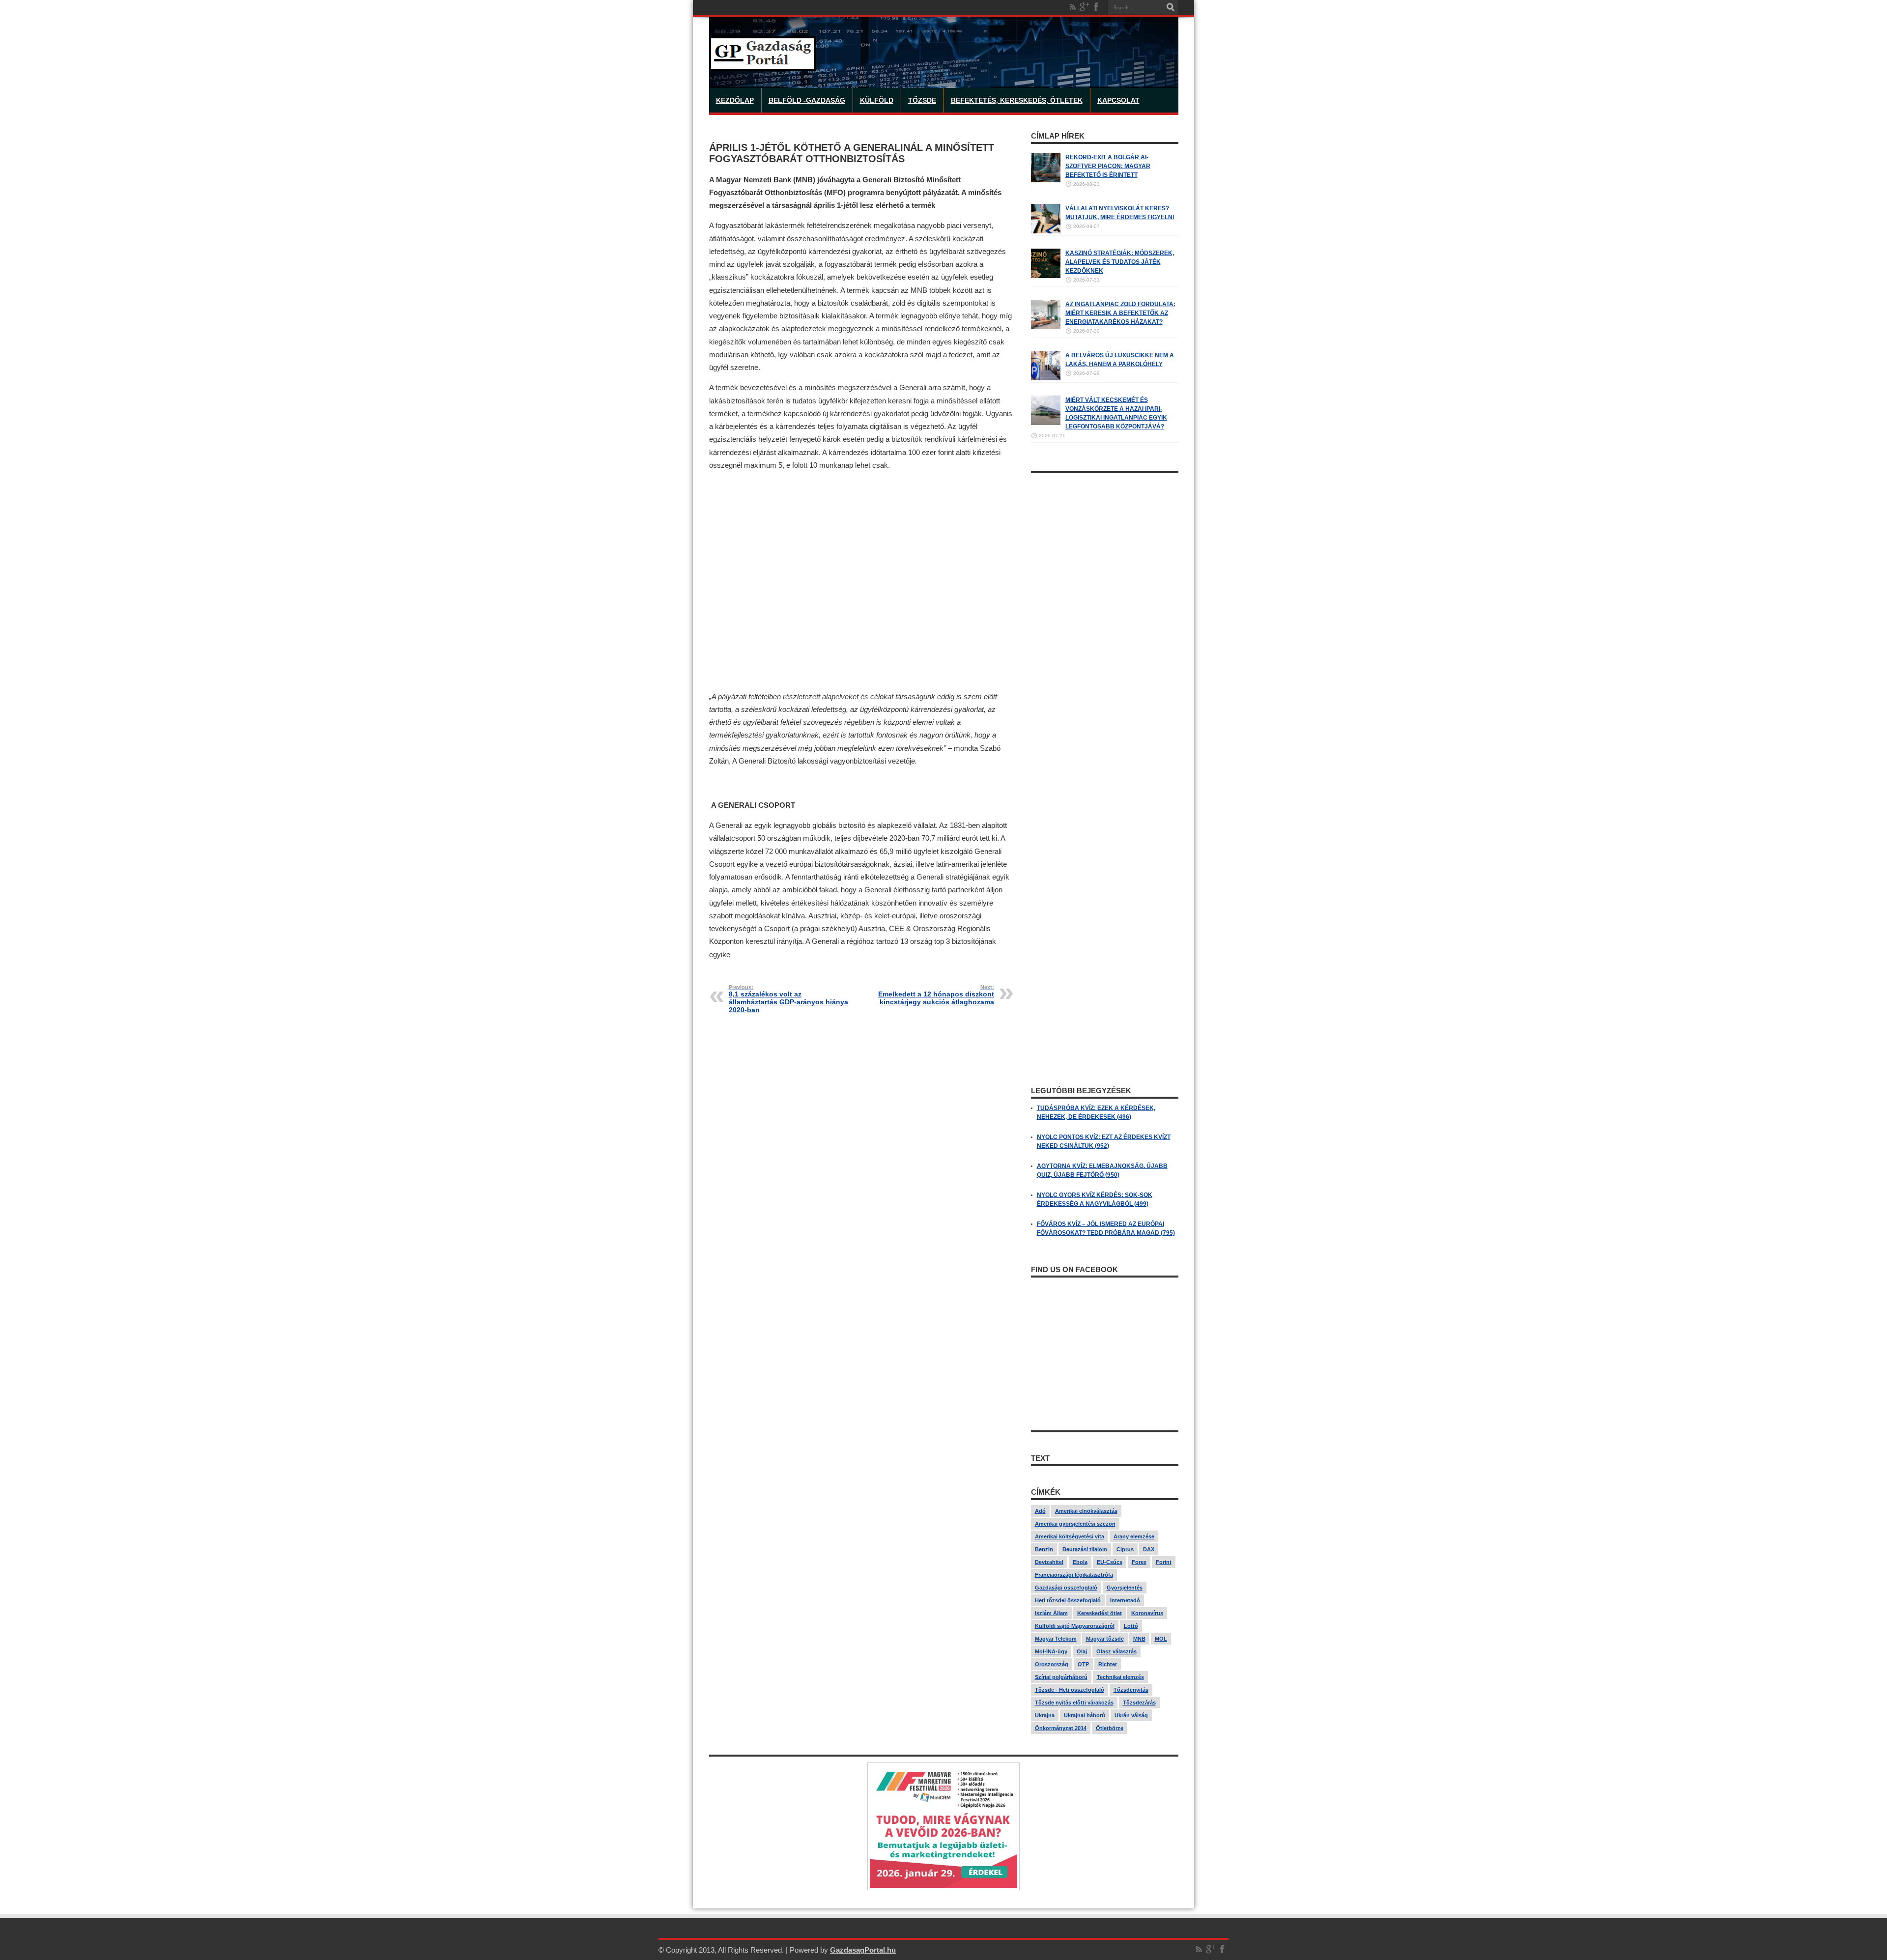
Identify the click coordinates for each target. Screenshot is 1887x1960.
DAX (1149, 1549)
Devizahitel (1049, 1562)
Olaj (1082, 1651)
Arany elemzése (1134, 1536)
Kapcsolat (1118, 100)
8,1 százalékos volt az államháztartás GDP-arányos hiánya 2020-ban (788, 999)
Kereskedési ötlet (1100, 1613)
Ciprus (1125, 1549)
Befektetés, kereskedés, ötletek (1017, 100)
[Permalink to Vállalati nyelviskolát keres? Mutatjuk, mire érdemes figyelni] (1046, 231)
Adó (1040, 1511)
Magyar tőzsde (1105, 1639)
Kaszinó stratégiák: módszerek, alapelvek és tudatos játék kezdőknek (1120, 262)
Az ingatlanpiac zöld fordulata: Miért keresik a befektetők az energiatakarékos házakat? (1120, 313)
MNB (1139, 1639)
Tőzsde (922, 100)
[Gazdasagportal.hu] (763, 63)
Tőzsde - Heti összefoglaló (1070, 1690)
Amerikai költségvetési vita (1070, 1536)
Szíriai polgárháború (1061, 1677)
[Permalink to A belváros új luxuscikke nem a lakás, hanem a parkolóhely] (1046, 378)
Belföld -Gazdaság (807, 100)
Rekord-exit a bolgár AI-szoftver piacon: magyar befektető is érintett (1108, 166)
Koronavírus (1147, 1613)
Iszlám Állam (1051, 1613)
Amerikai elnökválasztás (1086, 1511)
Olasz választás (1116, 1651)
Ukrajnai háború (1085, 1715)
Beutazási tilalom (1085, 1549)
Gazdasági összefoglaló (1066, 1588)
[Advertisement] (861, 583)
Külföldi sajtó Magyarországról (1075, 1626)
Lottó (1131, 1626)
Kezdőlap (735, 100)
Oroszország (1052, 1664)
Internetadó (1125, 1600)
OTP (1083, 1664)
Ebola (1080, 1562)
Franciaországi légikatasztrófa (1074, 1575)
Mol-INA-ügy (1051, 1651)
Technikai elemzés (1120, 1677)
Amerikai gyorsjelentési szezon (1075, 1524)
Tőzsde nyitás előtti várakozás (1074, 1703)
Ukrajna (1045, 1715)
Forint (1164, 1562)
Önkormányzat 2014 (1061, 1728)
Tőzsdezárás (1139, 1703)
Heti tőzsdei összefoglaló (1068, 1600)
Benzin (1044, 1549)
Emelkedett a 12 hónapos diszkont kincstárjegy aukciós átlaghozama (936, 995)
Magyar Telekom (1056, 1639)
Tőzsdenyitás (1131, 1690)
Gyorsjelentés (1125, 1588)
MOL (1161, 1639)
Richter (1108, 1664)
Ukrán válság (1131, 1715)
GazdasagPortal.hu (863, 1950)
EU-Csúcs (1110, 1562)
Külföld (877, 100)
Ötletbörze (1110, 1728)
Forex (1139, 1562)
